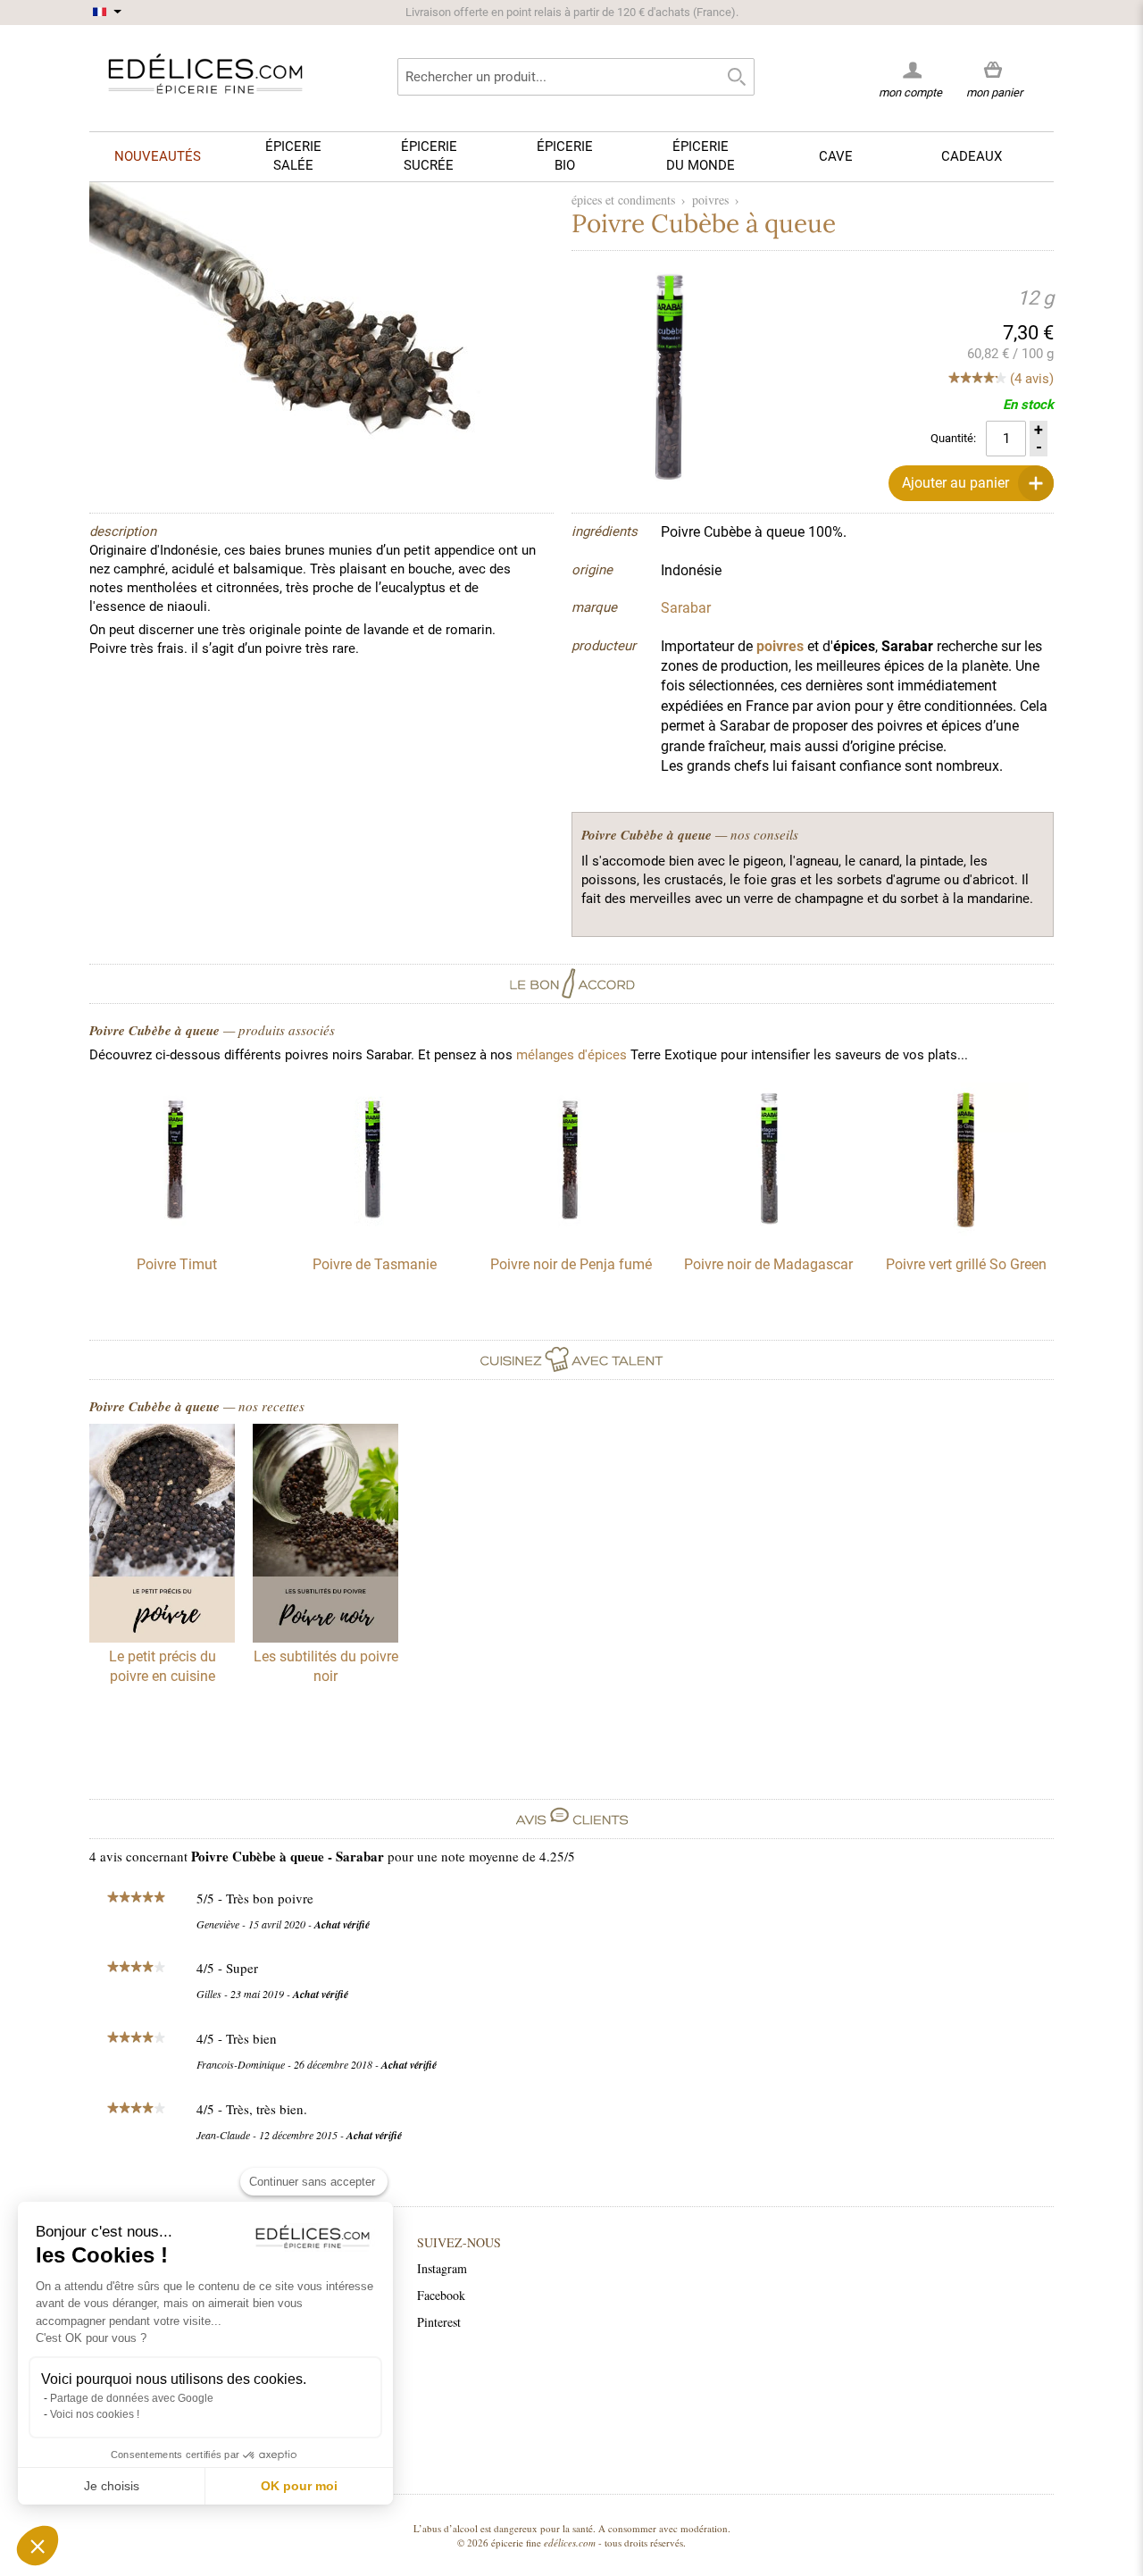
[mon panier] (994, 71)
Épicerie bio (565, 156)
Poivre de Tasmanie (375, 1264)
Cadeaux (972, 156)
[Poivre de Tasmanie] (374, 1232)
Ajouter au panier (955, 483)
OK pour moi (299, 2486)
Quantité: (953, 438)
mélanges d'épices (571, 1055)
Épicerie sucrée (429, 156)
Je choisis (112, 2486)
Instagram (442, 2268)
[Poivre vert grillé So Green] (966, 1232)
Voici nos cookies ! (95, 2414)
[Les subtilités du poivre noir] (325, 1535)
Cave (836, 156)
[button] (38, 2546)
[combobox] (576, 77)
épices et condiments (623, 200)
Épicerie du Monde (701, 156)
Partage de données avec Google (132, 2398)
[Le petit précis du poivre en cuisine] (162, 1535)
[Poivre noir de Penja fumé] (571, 1232)
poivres (710, 200)
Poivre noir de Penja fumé (571, 1264)
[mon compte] (910, 70)
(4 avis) (1032, 379)
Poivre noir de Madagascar (768, 1264)
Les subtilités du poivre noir (326, 1666)
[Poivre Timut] (177, 1232)
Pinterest (439, 2322)
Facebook (441, 2295)
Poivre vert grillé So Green (966, 1264)
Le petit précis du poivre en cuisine (163, 1666)
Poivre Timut (177, 1264)
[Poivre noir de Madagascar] (769, 1232)
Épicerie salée (293, 156)
